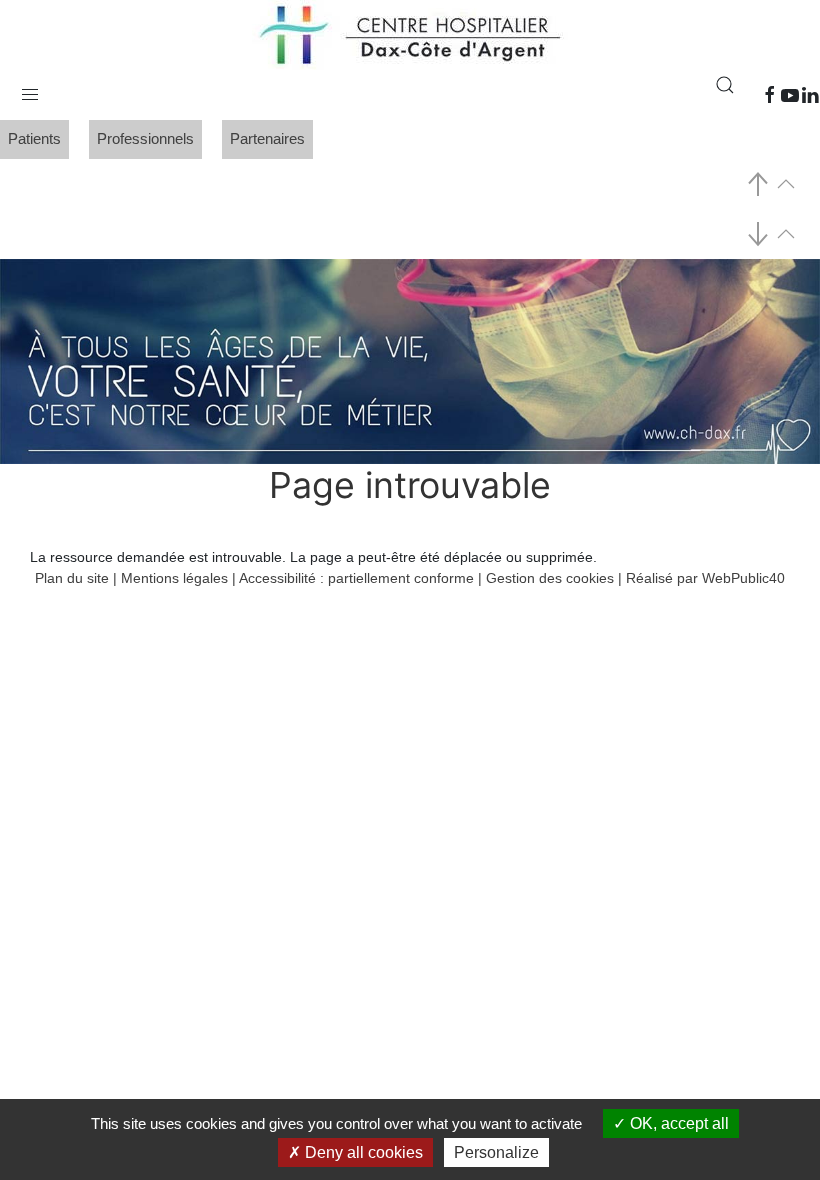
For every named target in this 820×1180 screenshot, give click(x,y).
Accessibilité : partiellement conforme (356, 578)
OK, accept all (677, 1123)
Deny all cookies (362, 1152)
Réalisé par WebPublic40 (705, 578)
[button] (30, 90)
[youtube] (790, 95)
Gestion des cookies (550, 578)
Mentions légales (174, 578)
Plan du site (72, 578)
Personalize (496, 1152)
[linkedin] (810, 95)
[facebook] (770, 95)
